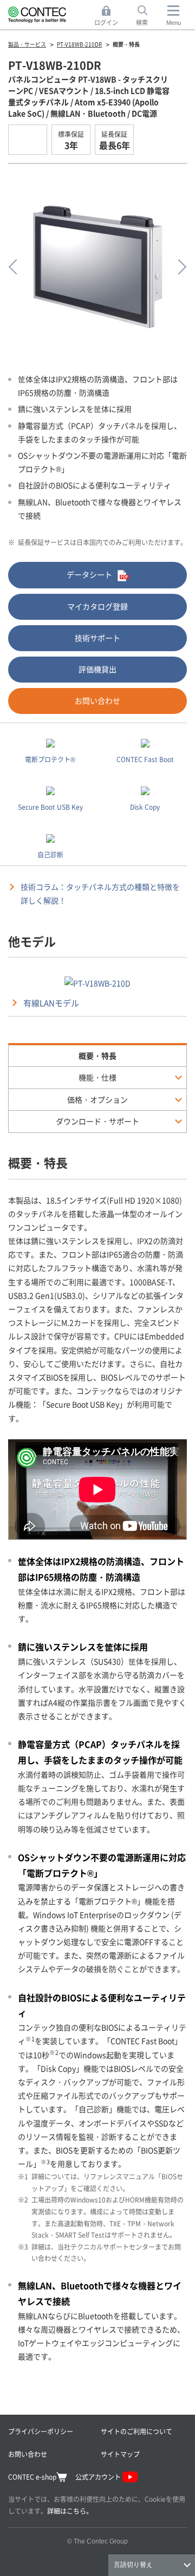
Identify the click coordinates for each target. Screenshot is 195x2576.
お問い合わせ (97, 700)
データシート (89, 574)
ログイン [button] (109, 16)
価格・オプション (97, 1099)
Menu (174, 23)
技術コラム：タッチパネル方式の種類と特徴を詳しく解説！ (100, 893)
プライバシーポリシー (41, 2431)
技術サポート (97, 638)
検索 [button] (148, 16)
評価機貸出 (97, 669)
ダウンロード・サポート (97, 1121)
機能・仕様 (97, 1077)
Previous (16, 267)
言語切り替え (133, 2565)
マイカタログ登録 (97, 606)
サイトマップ (120, 2454)
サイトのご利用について (136, 2431)
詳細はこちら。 (70, 2511)
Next (179, 267)
